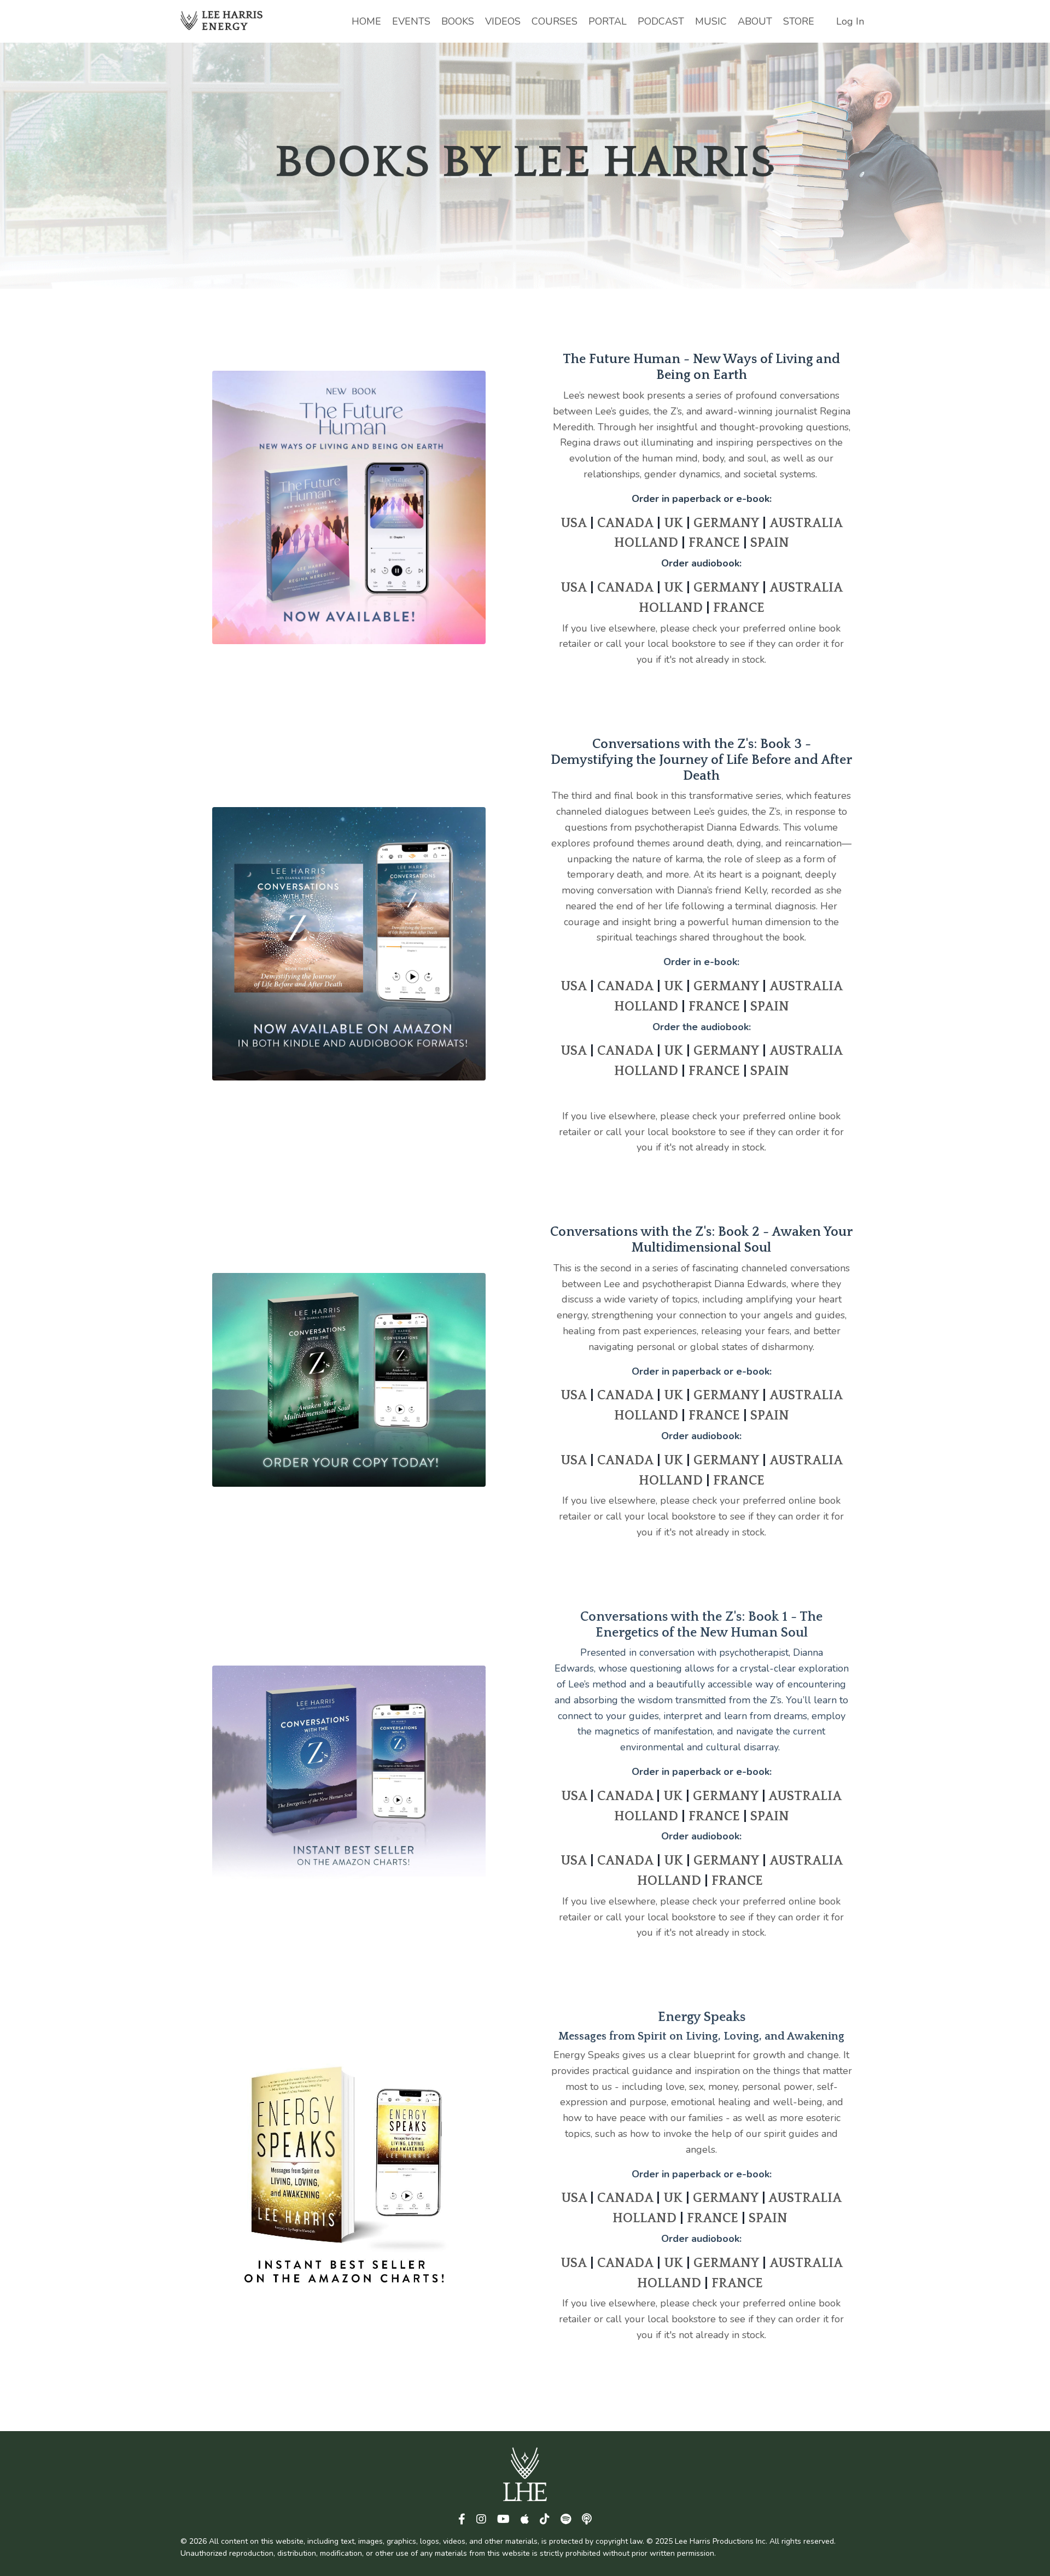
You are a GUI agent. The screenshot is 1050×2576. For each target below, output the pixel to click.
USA (574, 523)
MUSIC (711, 21)
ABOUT (755, 21)
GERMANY (726, 523)
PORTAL (608, 21)
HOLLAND (646, 543)
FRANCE (714, 543)
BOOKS (458, 21)
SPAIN (770, 543)
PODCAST (661, 21)
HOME (366, 21)
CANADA (625, 523)
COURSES (555, 21)
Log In (850, 21)
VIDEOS (503, 21)
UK (673, 523)
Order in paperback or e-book (701, 499)
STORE (799, 21)
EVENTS (411, 21)
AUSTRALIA (806, 523)
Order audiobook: (701, 563)
